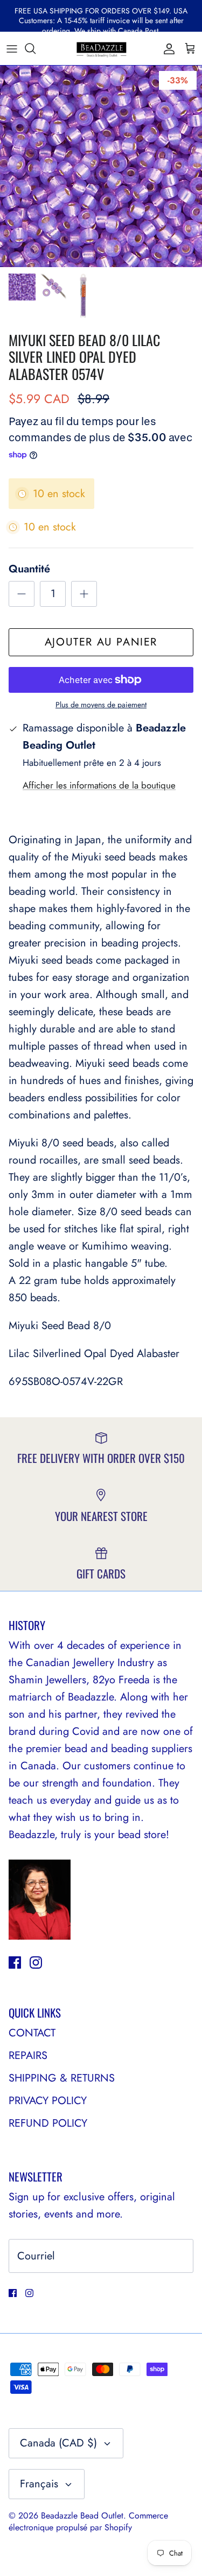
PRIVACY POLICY (48, 2101)
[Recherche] (36, 48)
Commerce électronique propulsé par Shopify (88, 2521)
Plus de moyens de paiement (101, 705)
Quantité (29, 569)
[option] (101, 166)
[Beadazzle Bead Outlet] (101, 48)
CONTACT (32, 2033)
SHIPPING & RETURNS (62, 2078)
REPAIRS (28, 2055)
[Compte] (166, 48)
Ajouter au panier (101, 642)
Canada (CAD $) (58, 2443)
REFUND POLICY (48, 2123)
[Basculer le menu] (12, 48)
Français (39, 2484)
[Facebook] (15, 1963)
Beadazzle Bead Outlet (82, 2516)
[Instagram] (36, 1963)
